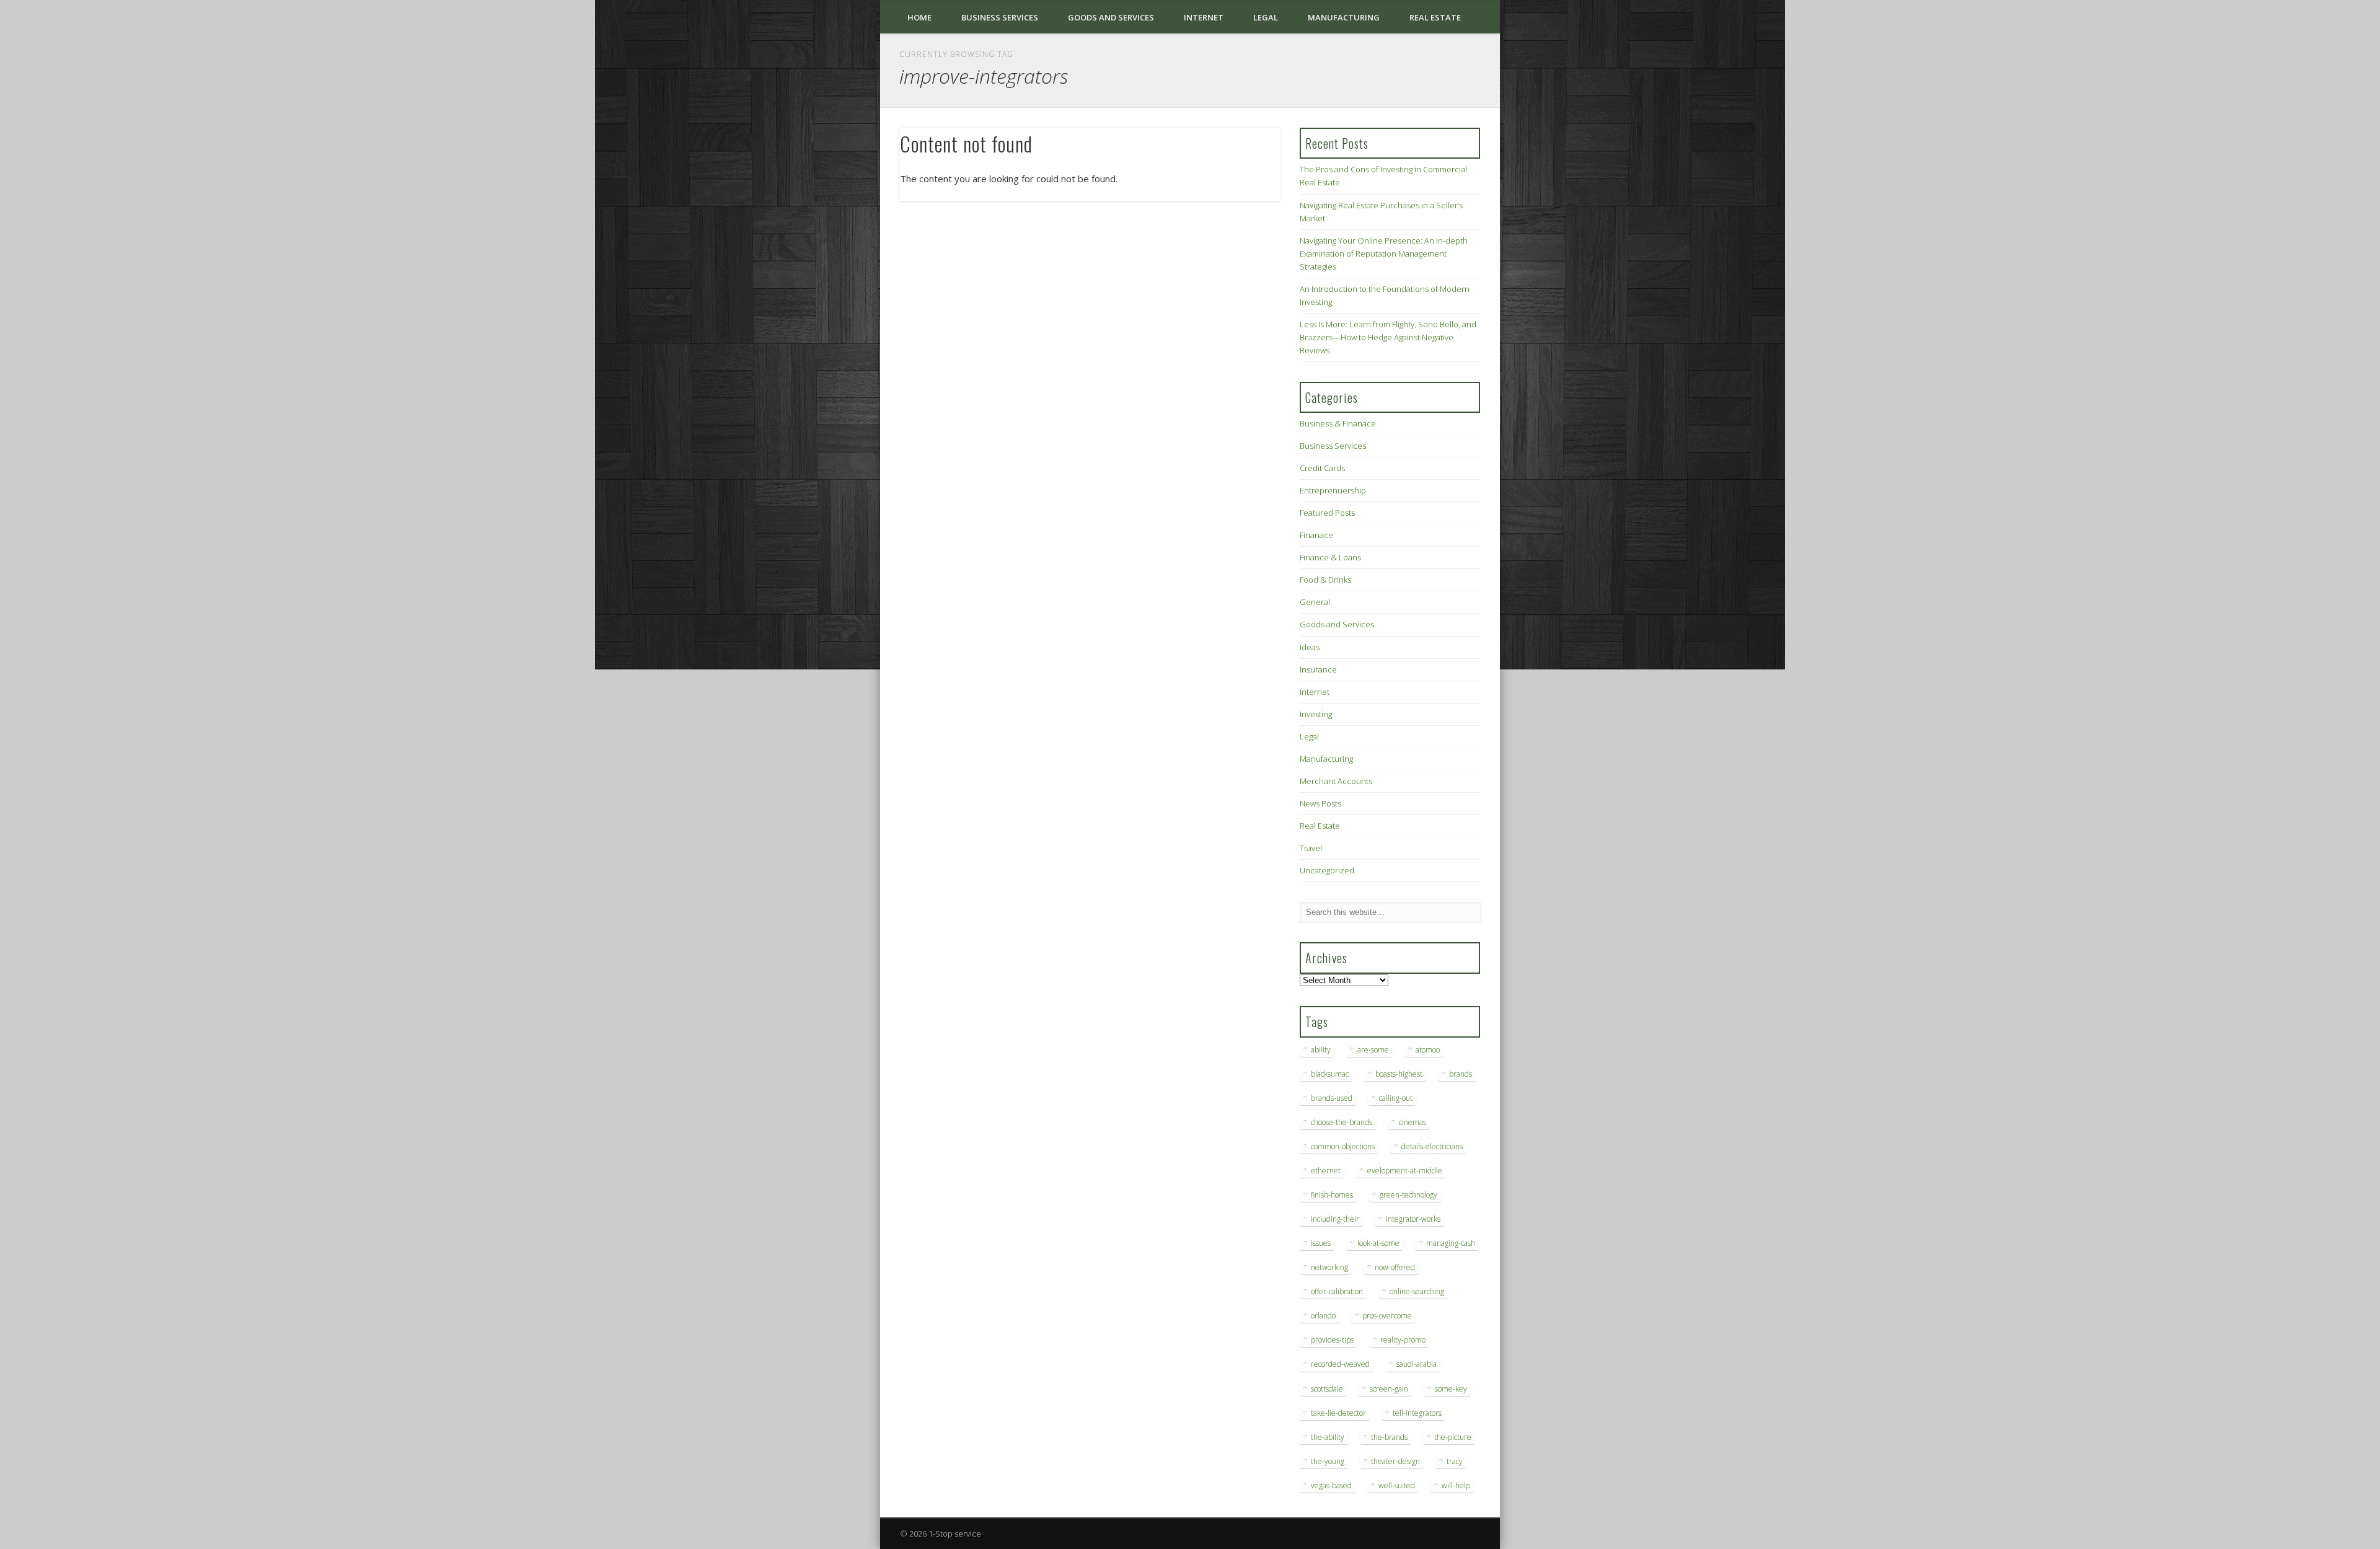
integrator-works (1413, 1219)
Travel (1311, 848)
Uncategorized (1327, 870)
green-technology (1408, 1195)
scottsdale (1327, 1389)
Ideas (1310, 647)
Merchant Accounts (1336, 781)
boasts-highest (1399, 1074)
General (1315, 602)
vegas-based (1331, 1485)
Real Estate (1435, 17)
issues (1321, 1243)
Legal (1266, 17)
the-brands (1389, 1437)
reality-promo (1403, 1340)
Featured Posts (1327, 513)
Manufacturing (1344, 17)
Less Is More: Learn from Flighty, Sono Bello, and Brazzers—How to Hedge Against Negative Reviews (1388, 337)
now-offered (1395, 1267)
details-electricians (1432, 1146)
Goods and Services (1111, 17)
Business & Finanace (1338, 423)
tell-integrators (1417, 1413)
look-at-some (1378, 1243)
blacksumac (1330, 1074)
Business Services (1000, 17)
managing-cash (1451, 1243)
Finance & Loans (1330, 557)
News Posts (1320, 803)
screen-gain (1389, 1389)
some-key (1451, 1389)
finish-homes (1332, 1195)
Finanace (1316, 535)
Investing (1316, 714)
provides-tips (1332, 1340)
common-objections (1343, 1146)
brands (1461, 1074)
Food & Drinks (1325, 580)
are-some (1373, 1050)
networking (1329, 1267)
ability (1321, 1050)
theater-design (1395, 1461)
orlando (1323, 1316)
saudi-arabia (1417, 1364)
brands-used (1332, 1098)
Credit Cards (1322, 468)
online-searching (1417, 1291)
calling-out (1396, 1098)
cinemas (1413, 1122)
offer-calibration (1337, 1291)
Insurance (1318, 669)
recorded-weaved (1340, 1364)
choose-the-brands (1342, 1122)
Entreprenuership (1333, 490)
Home (919, 17)
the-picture (1453, 1437)
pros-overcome (1387, 1316)
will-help (1456, 1485)
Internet (1204, 17)
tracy (1455, 1461)
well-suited (1397, 1485)
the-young (1328, 1461)
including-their (1335, 1219)
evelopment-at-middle (1405, 1171)
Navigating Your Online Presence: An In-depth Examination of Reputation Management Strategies (1384, 254)
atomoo (1428, 1050)
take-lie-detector (1338, 1413)
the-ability (1328, 1437)
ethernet (1326, 1171)
